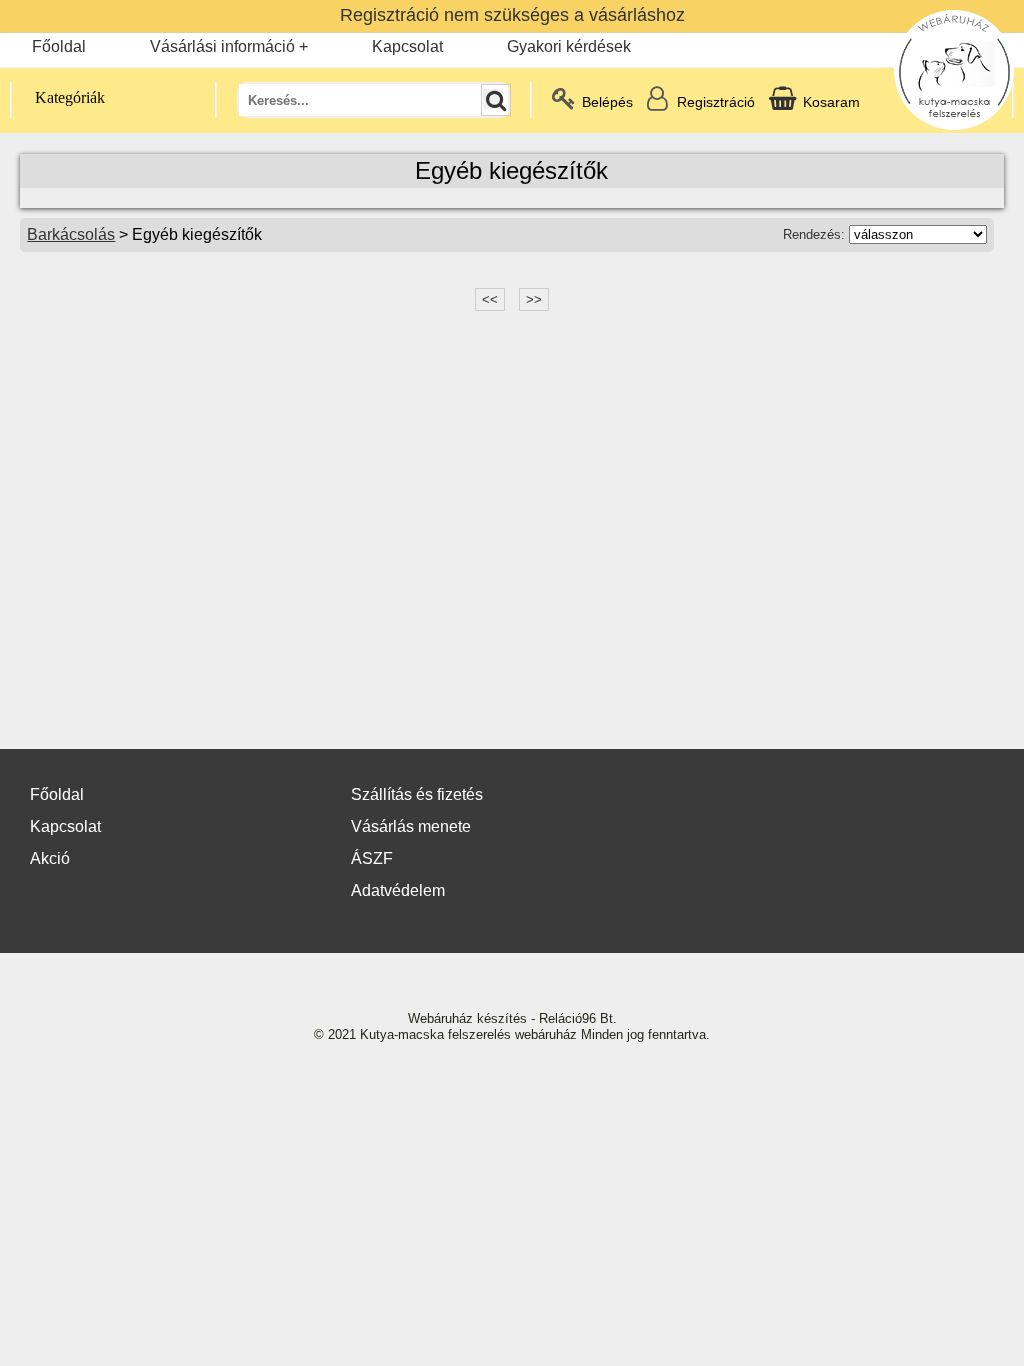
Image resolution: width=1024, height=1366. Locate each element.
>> (534, 299)
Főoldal (59, 46)
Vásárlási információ (222, 46)
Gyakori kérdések (569, 46)
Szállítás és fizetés (417, 794)
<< (490, 299)
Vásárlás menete (411, 826)
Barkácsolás (71, 234)
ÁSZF (372, 858)
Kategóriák (70, 97)
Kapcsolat (407, 46)
